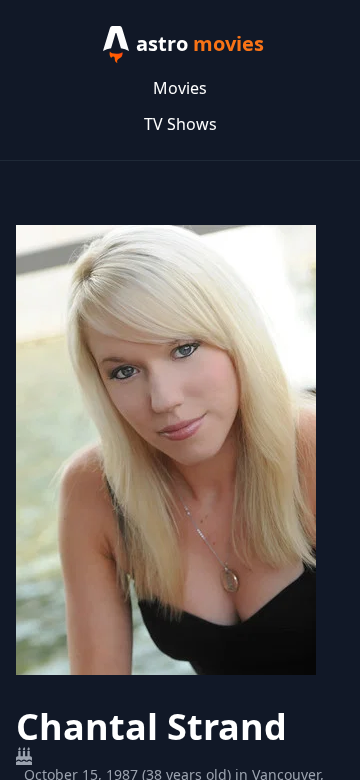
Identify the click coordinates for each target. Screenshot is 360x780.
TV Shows (180, 124)
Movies (180, 88)
